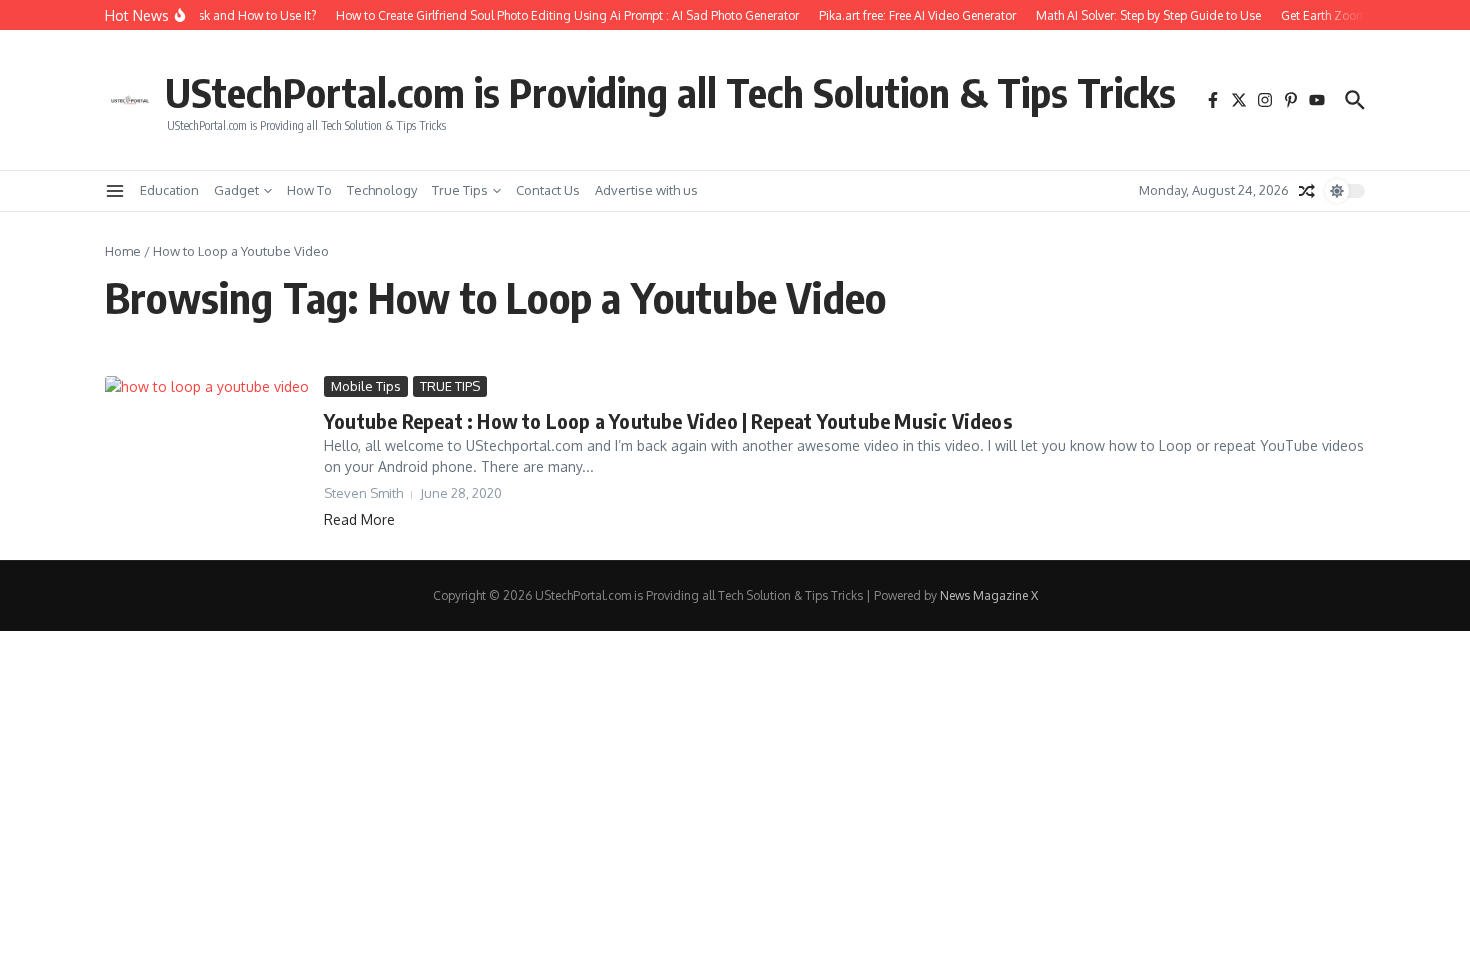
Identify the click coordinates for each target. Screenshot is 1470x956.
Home (123, 251)
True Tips (460, 190)
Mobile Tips (366, 386)
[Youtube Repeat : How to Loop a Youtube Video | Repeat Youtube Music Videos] (207, 452)
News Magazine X (989, 595)
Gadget (236, 190)
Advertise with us (646, 190)
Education (169, 190)
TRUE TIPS (450, 386)
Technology (382, 190)
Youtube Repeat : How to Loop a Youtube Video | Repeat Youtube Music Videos (668, 420)
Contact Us (548, 190)
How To (309, 190)
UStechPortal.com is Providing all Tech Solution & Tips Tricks (670, 92)
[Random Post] (1307, 191)
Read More (359, 519)
